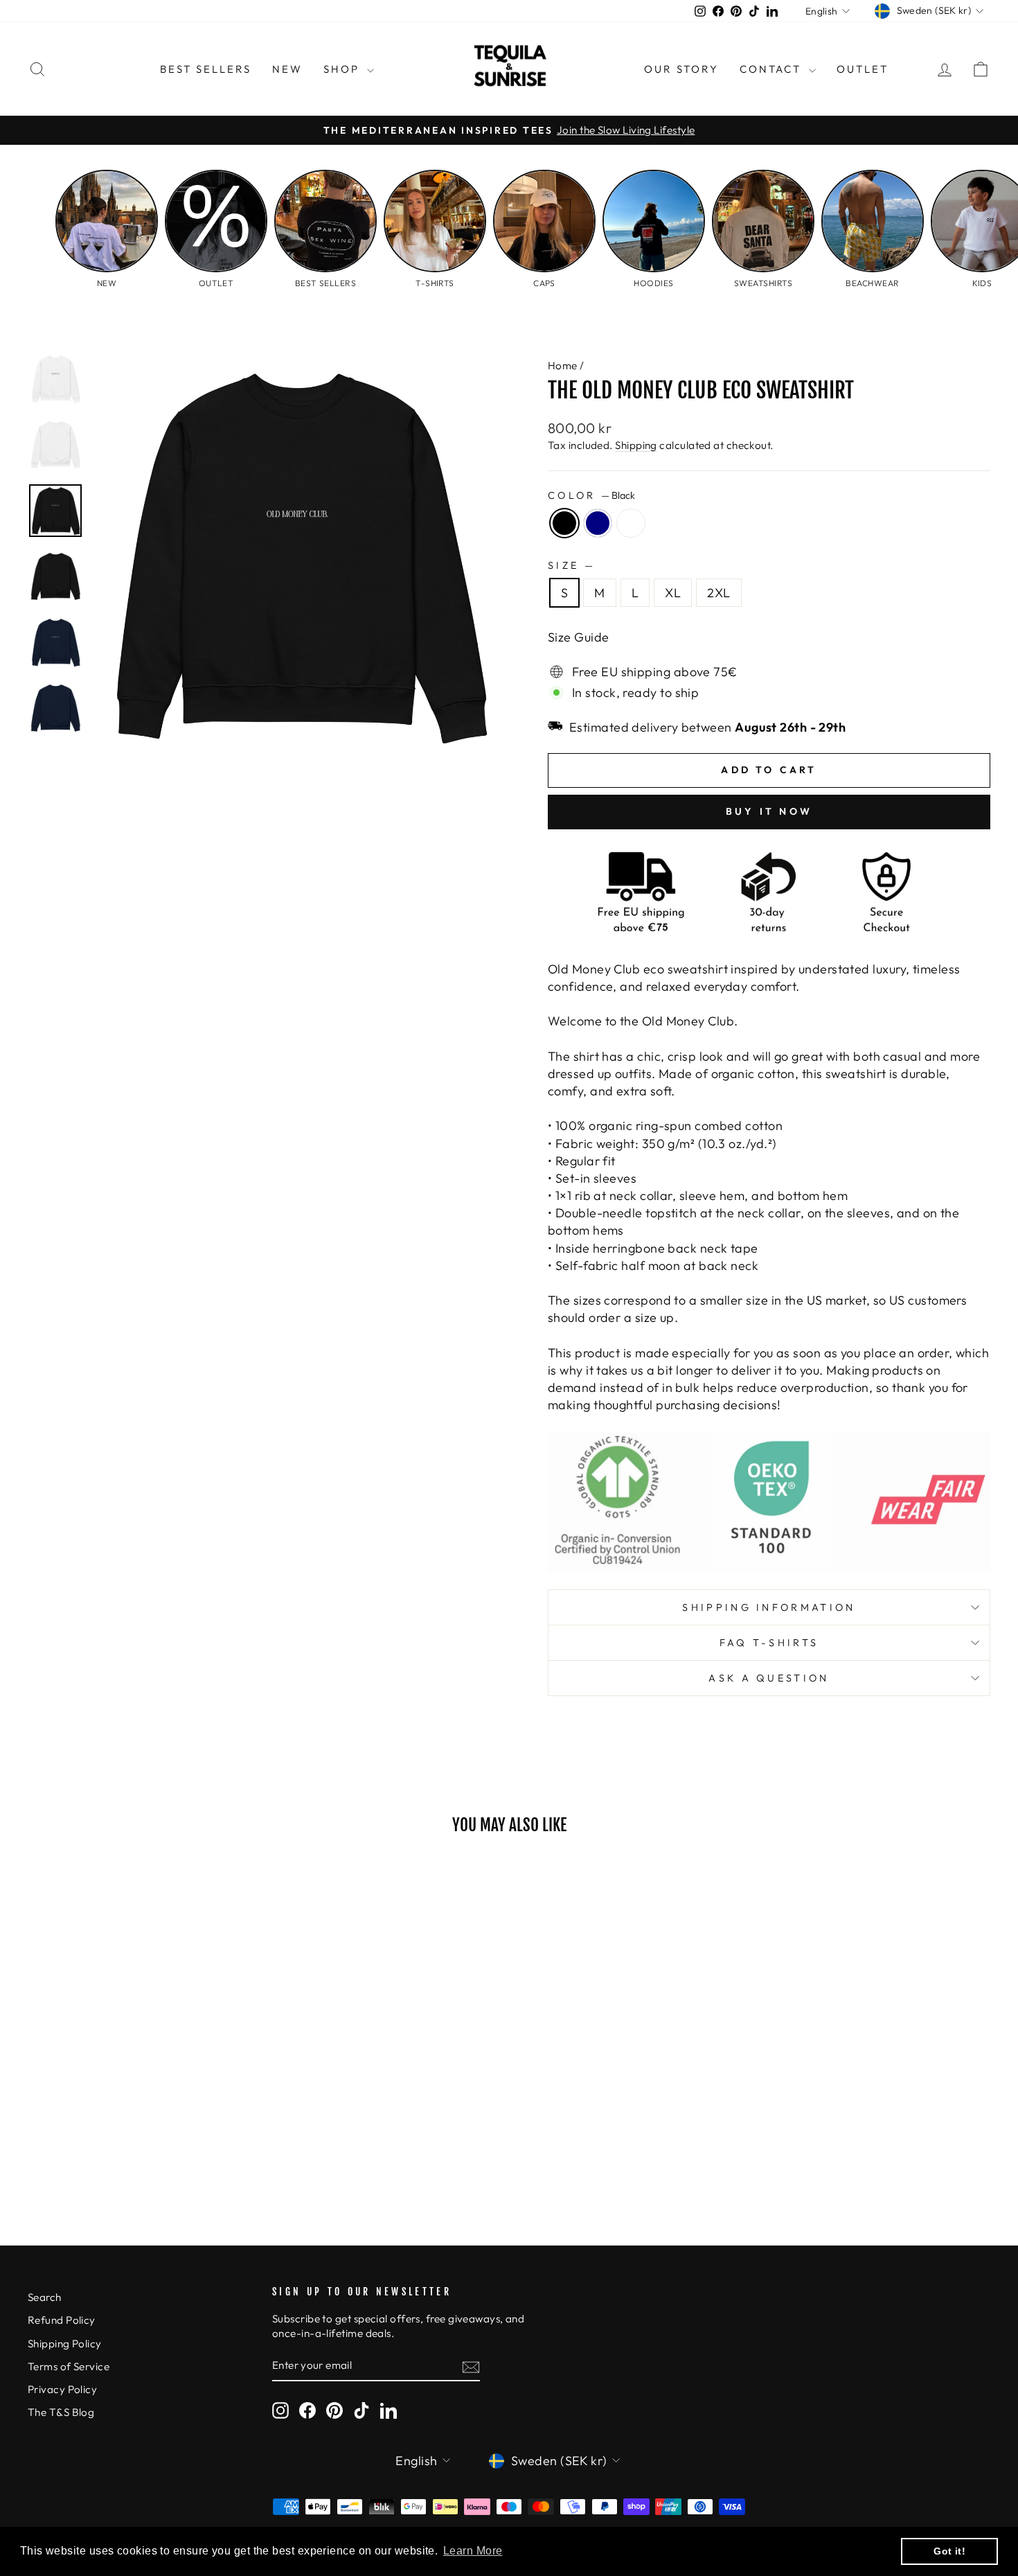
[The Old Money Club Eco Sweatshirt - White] (161, 2163)
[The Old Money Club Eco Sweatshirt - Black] (124, 2163)
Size (570, 565)
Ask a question (769, 1678)
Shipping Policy (65, 2344)
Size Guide (579, 637)
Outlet (863, 69)
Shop (343, 69)
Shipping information (769, 1607)
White (631, 523)
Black (564, 523)
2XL (718, 593)
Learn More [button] (473, 2551)
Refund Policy (62, 2320)
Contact (773, 69)
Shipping (636, 445)
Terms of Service (69, 2366)
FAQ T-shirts (769, 1643)
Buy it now (769, 811)
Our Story (681, 69)
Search (45, 2297)
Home (563, 365)
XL (673, 593)
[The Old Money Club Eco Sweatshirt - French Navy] (142, 2163)
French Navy (598, 523)
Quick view (142, 2081)
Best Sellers (206, 69)
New (287, 69)
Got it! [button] (949, 2551)
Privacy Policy (62, 2389)
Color (591, 495)
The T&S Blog (61, 2412)
